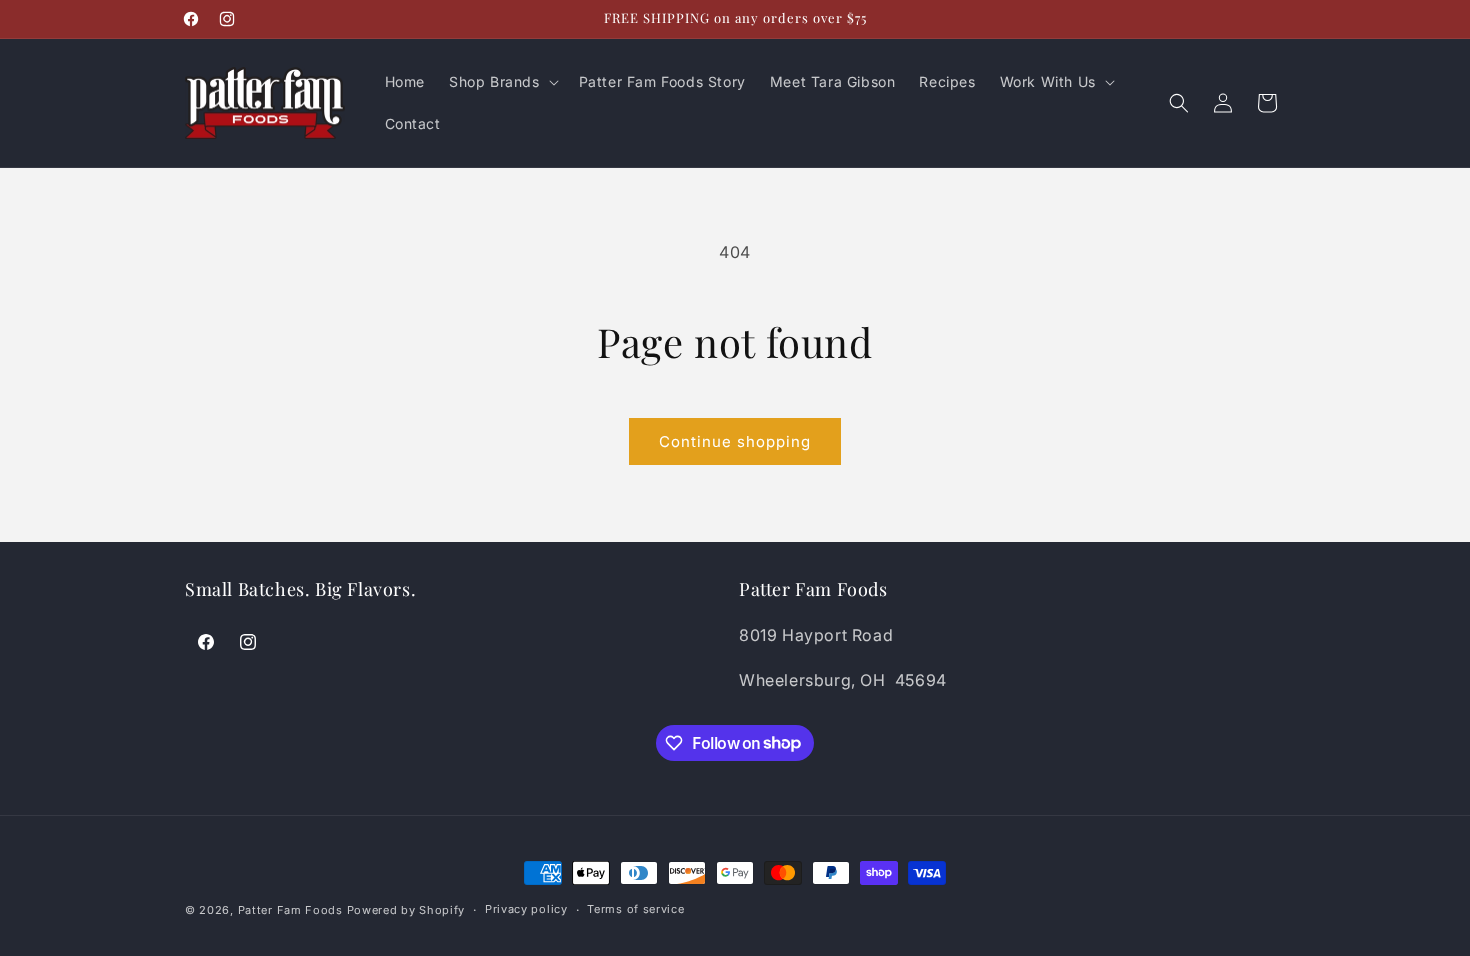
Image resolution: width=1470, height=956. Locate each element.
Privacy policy (526, 909)
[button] (502, 82)
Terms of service (635, 909)
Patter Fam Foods (290, 910)
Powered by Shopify (406, 910)
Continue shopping (735, 441)
